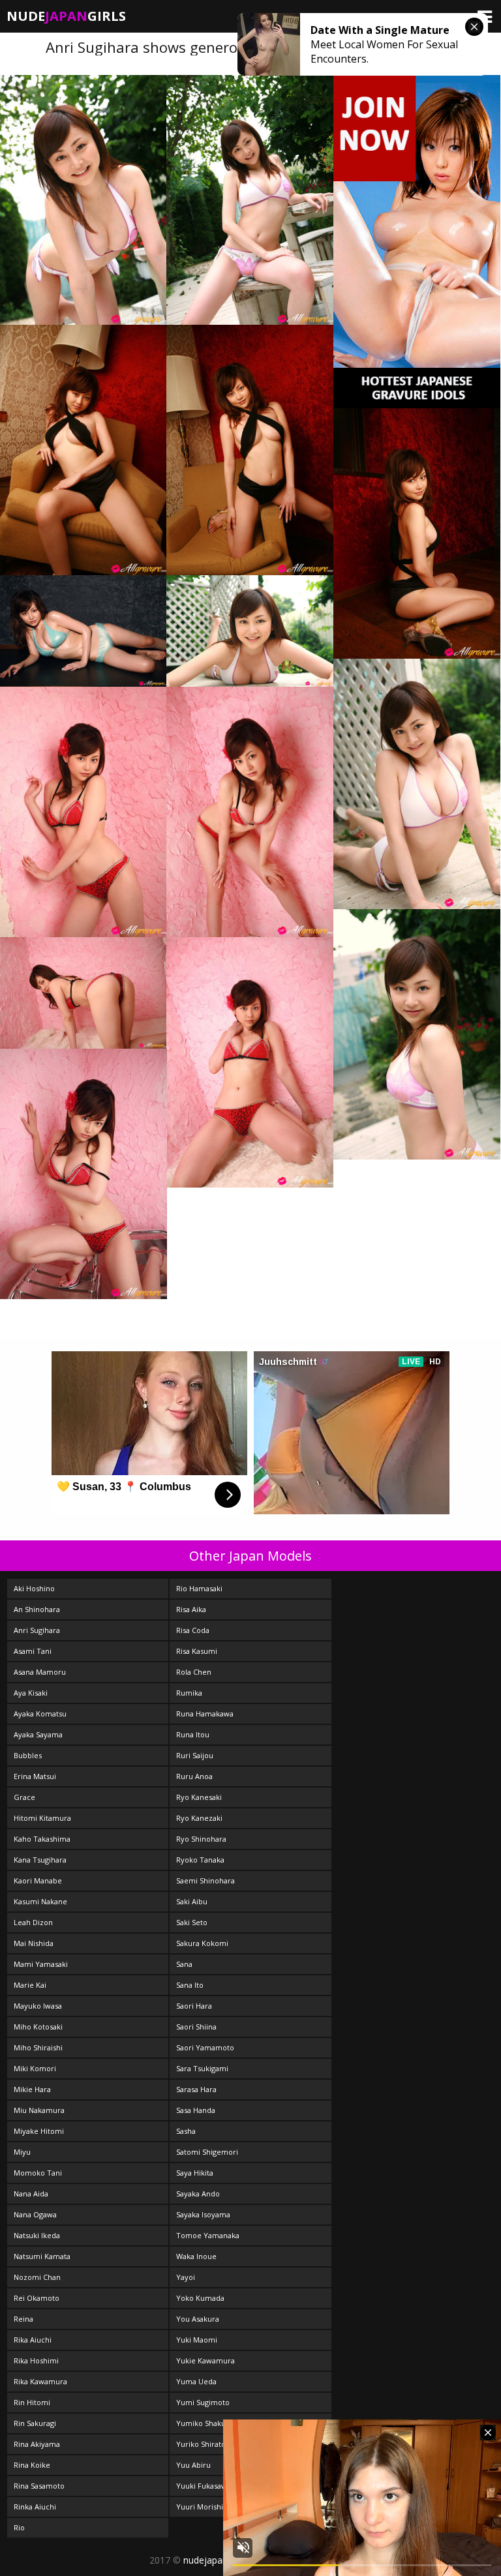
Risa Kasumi (197, 1651)
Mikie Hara (32, 2089)
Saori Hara (194, 2006)
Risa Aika (191, 1609)
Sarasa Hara (196, 2089)
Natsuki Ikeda (37, 2235)
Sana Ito (190, 1985)
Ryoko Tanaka (200, 1860)
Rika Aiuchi (33, 2340)
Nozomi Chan (37, 2277)
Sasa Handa (196, 2110)
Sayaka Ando (198, 2194)
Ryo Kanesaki (199, 1797)
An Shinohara (37, 1609)
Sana (184, 1964)
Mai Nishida (34, 1943)
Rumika (189, 1693)
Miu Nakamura (39, 2110)
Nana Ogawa (35, 2214)
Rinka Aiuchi (35, 2507)
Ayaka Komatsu (40, 1714)
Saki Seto (192, 1922)
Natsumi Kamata (42, 2256)
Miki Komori (35, 2068)
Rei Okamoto (37, 2298)
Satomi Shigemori (207, 2152)
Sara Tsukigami (202, 2068)
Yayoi (186, 2277)
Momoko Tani (38, 2173)
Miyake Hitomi (39, 2131)
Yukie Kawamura (205, 2360)
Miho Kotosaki (38, 2027)
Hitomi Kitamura (42, 1818)
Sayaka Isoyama (203, 2214)
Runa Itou (193, 1734)
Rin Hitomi (32, 2402)
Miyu (22, 2152)
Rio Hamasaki (199, 1588)
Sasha (186, 2131)
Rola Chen (194, 1672)
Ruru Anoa (194, 1776)
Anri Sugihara (37, 1630)
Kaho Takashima (42, 1839)
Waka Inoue (196, 2256)
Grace (24, 1797)
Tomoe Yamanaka (208, 2235)
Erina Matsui (35, 1776)
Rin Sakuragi (35, 2423)
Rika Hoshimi (36, 2360)
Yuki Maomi (197, 2340)
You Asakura (198, 2319)
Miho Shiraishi (38, 2047)
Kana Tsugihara (40, 1860)
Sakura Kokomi (202, 1943)
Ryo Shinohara (201, 1839)
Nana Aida (31, 2194)
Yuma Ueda (196, 2381)
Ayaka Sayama (38, 1734)
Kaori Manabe (38, 1880)
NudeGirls (66, 16)
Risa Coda (193, 1630)
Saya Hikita (195, 2173)
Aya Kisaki (31, 1693)
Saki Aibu (192, 1901)
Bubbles (28, 1755)
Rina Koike (32, 2465)
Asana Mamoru (40, 1672)
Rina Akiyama (37, 2444)
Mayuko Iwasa (38, 2006)
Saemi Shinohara (205, 1880)
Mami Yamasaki (41, 1964)
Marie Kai (30, 1985)
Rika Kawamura (40, 2381)
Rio (19, 2527)
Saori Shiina (196, 2027)
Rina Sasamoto (39, 2486)
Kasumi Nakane (40, 1901)
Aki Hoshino (34, 1588)
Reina (23, 2319)
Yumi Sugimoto (203, 2402)
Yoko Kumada (200, 2298)
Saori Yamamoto (205, 2047)
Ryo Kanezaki (199, 1818)
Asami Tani (33, 1651)
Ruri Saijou (195, 1755)
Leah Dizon (33, 1922)
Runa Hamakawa (205, 1714)
